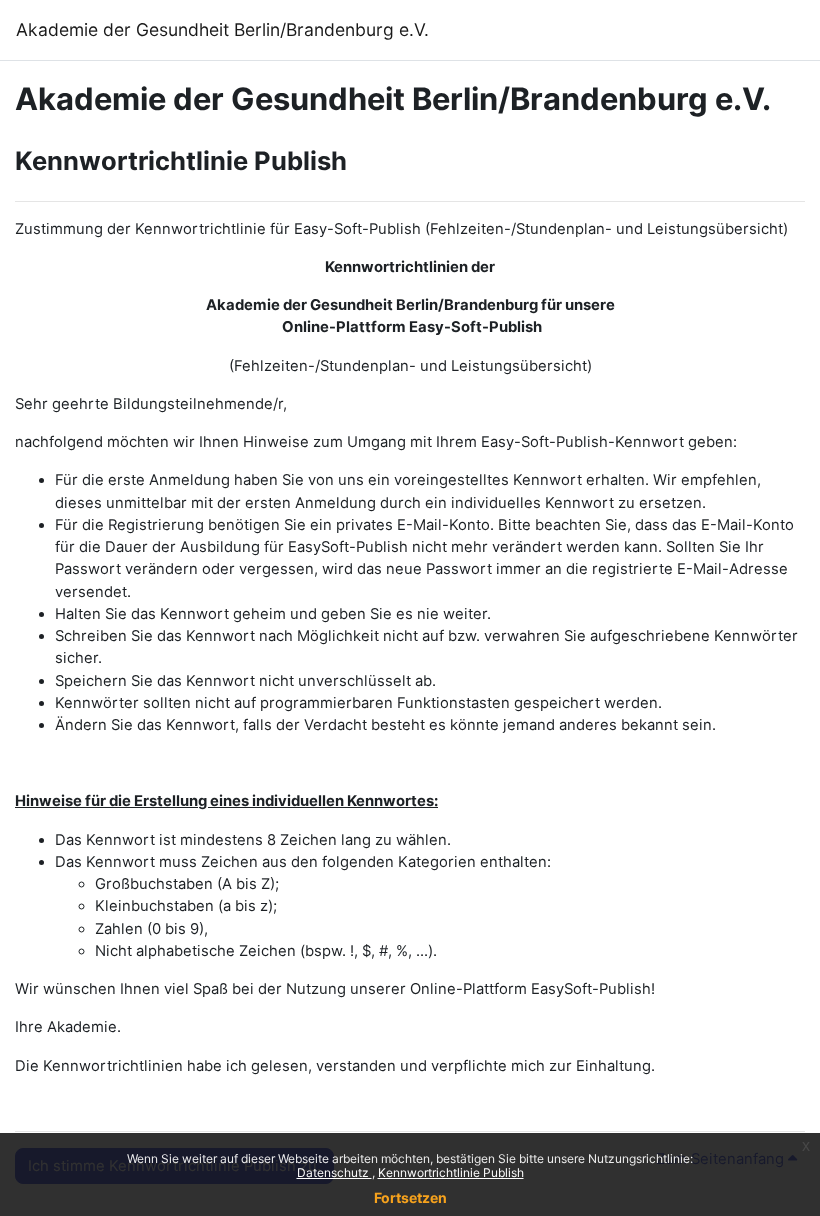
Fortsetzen (410, 1197)
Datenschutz (334, 1172)
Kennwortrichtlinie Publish (451, 1172)
